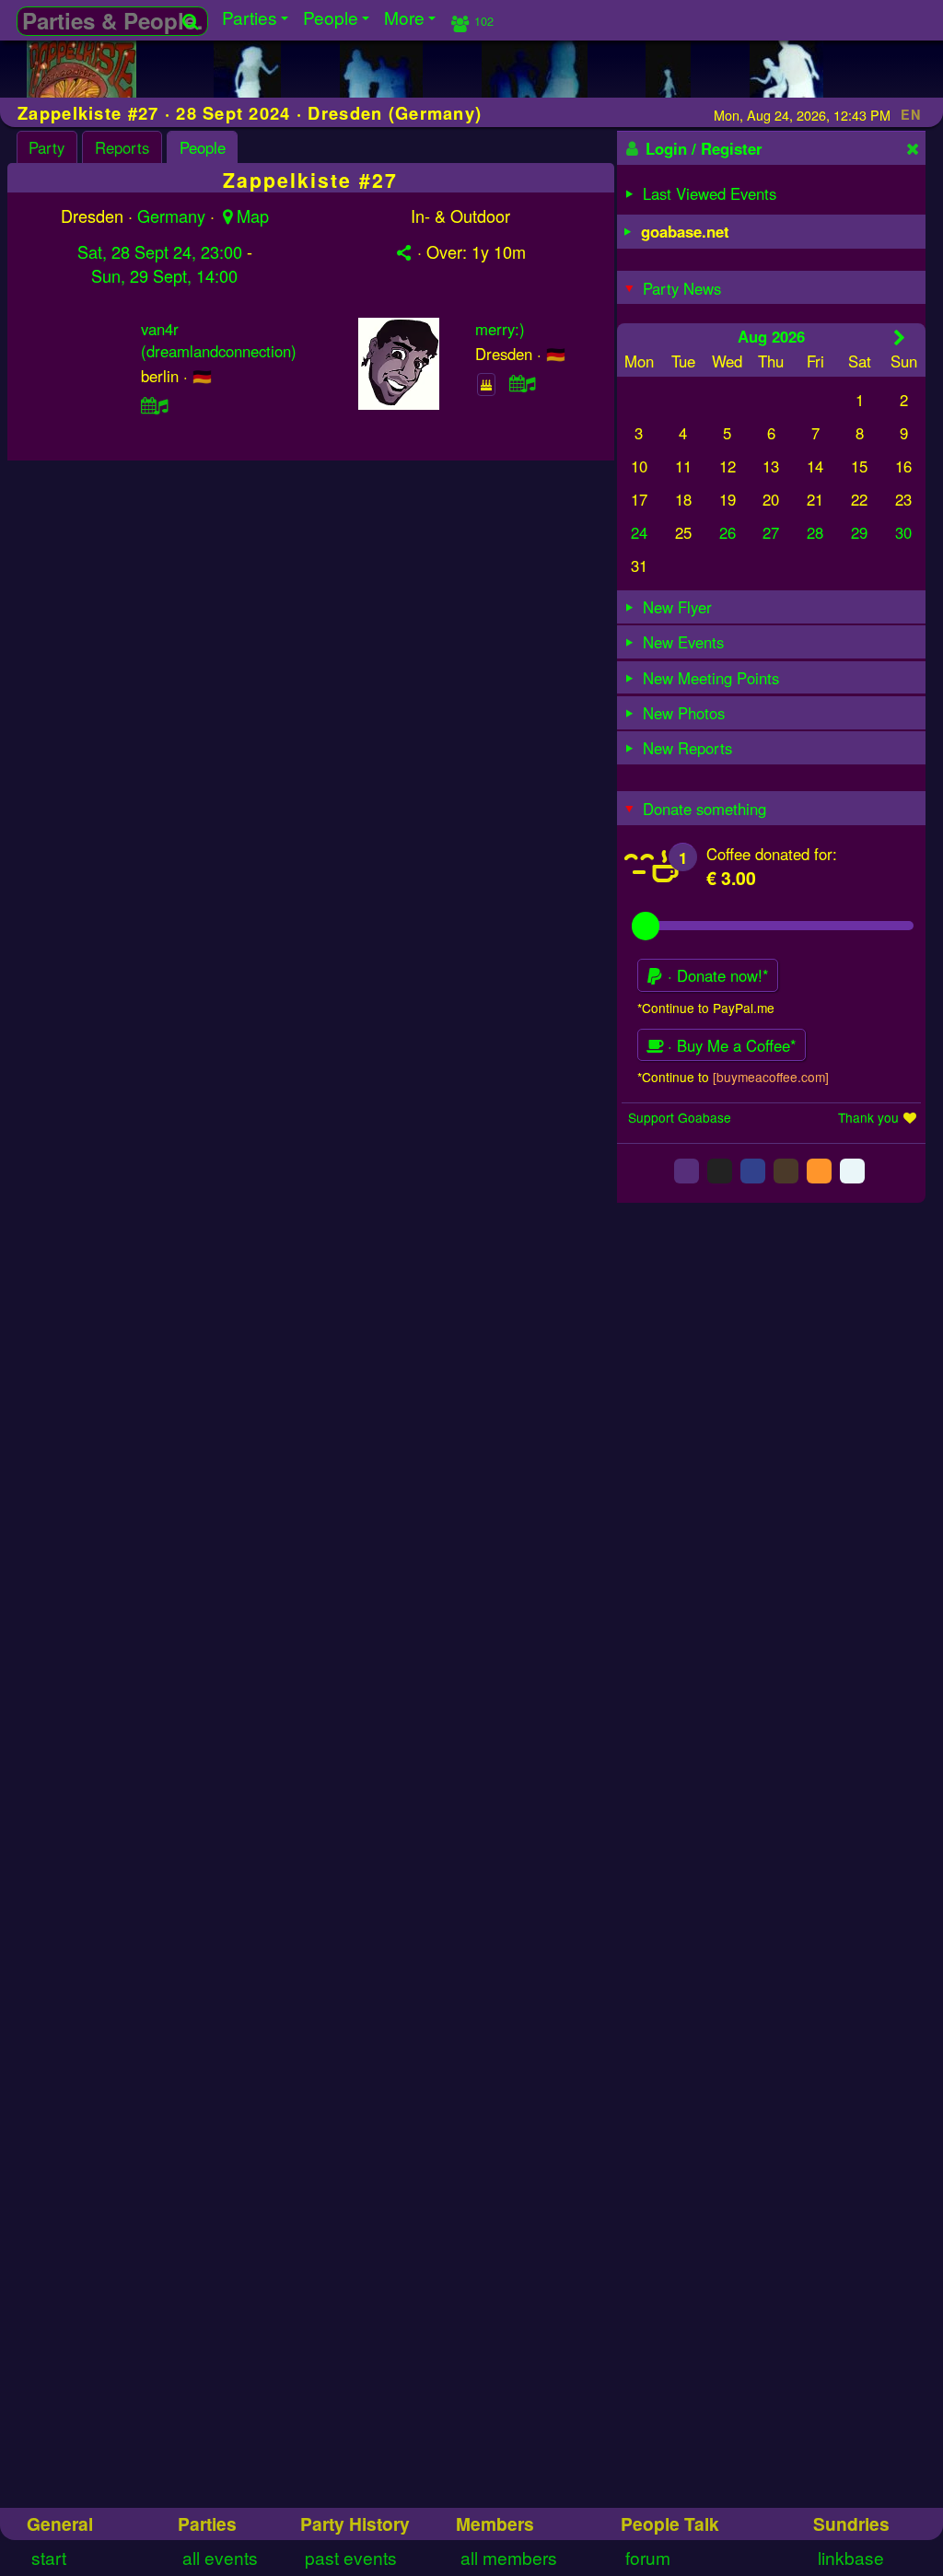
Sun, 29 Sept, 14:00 (164, 275)
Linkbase (851, 2557)
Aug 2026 (771, 336)
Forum (648, 2557)
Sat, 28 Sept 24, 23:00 (160, 251)
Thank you (868, 1117)
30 (903, 532)
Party (47, 147)
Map (253, 216)
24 (639, 532)
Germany (171, 216)
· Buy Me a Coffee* (730, 1045)
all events (220, 2557)
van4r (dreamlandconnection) (219, 340)
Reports (122, 147)
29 (859, 532)
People (203, 147)
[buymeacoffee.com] (771, 1077)
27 (771, 532)
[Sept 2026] (899, 337)
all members (509, 2557)
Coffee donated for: (772, 854)
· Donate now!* (716, 975)
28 (815, 532)
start (49, 2557)
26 (728, 532)
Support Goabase (680, 1117)
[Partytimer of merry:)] (522, 383)
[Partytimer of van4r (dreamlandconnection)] (155, 405)
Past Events (351, 2557)
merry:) (500, 329)
